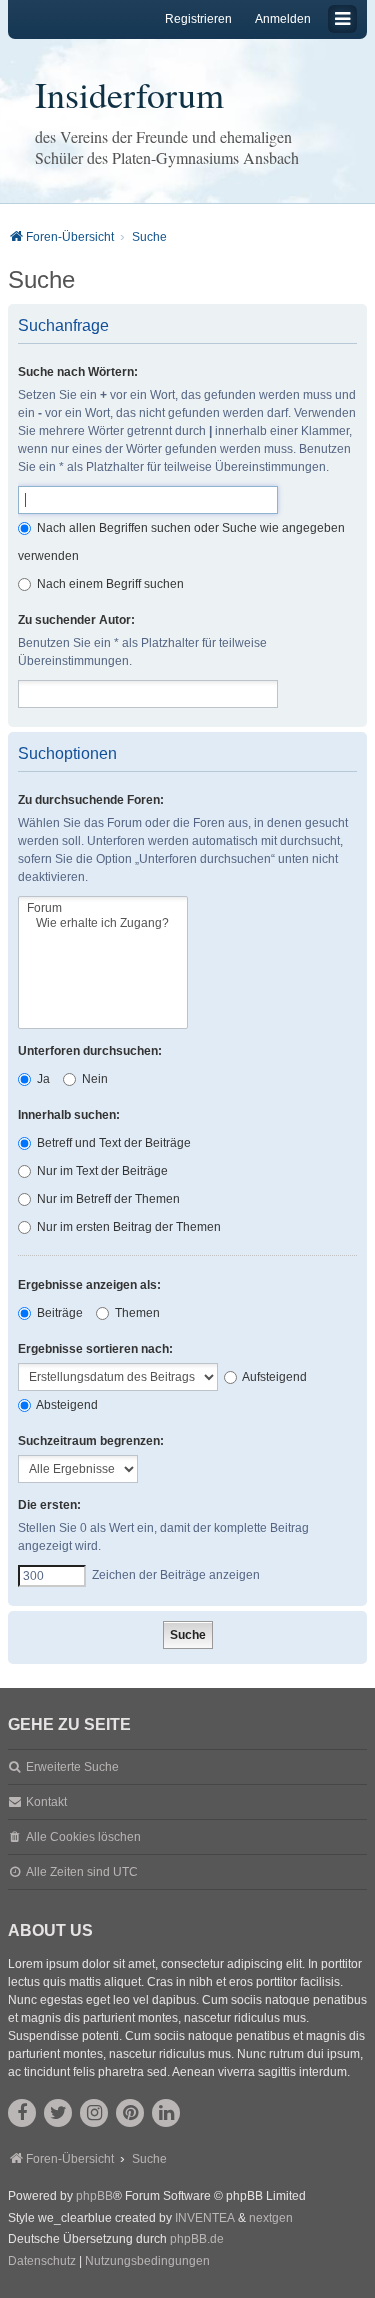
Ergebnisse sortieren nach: (95, 1349)
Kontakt (46, 1802)
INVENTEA (205, 2218)
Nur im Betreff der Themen (107, 1199)
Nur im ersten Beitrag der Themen (127, 1227)
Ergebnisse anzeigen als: (89, 1285)
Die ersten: (49, 1505)
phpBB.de (197, 2239)
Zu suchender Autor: (76, 620)
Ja (42, 1079)
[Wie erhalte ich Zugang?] (103, 923)
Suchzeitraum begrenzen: (91, 1441)
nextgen (271, 2218)
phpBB (94, 2196)
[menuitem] (42, 2262)
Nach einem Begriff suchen (109, 584)
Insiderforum (129, 94)
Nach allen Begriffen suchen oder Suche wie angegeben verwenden (181, 542)
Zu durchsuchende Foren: (91, 800)
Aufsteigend (273, 1377)
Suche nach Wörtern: (78, 372)
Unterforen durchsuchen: (90, 1051)
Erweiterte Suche (72, 1767)
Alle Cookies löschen (83, 1837)
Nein (93, 1079)
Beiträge (58, 1313)
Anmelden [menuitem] (283, 19)
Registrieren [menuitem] (198, 19)
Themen (136, 1313)
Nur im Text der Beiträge (101, 1171)
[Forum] (103, 908)
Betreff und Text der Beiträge (112, 1143)
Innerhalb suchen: (69, 1115)
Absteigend (66, 1405)
